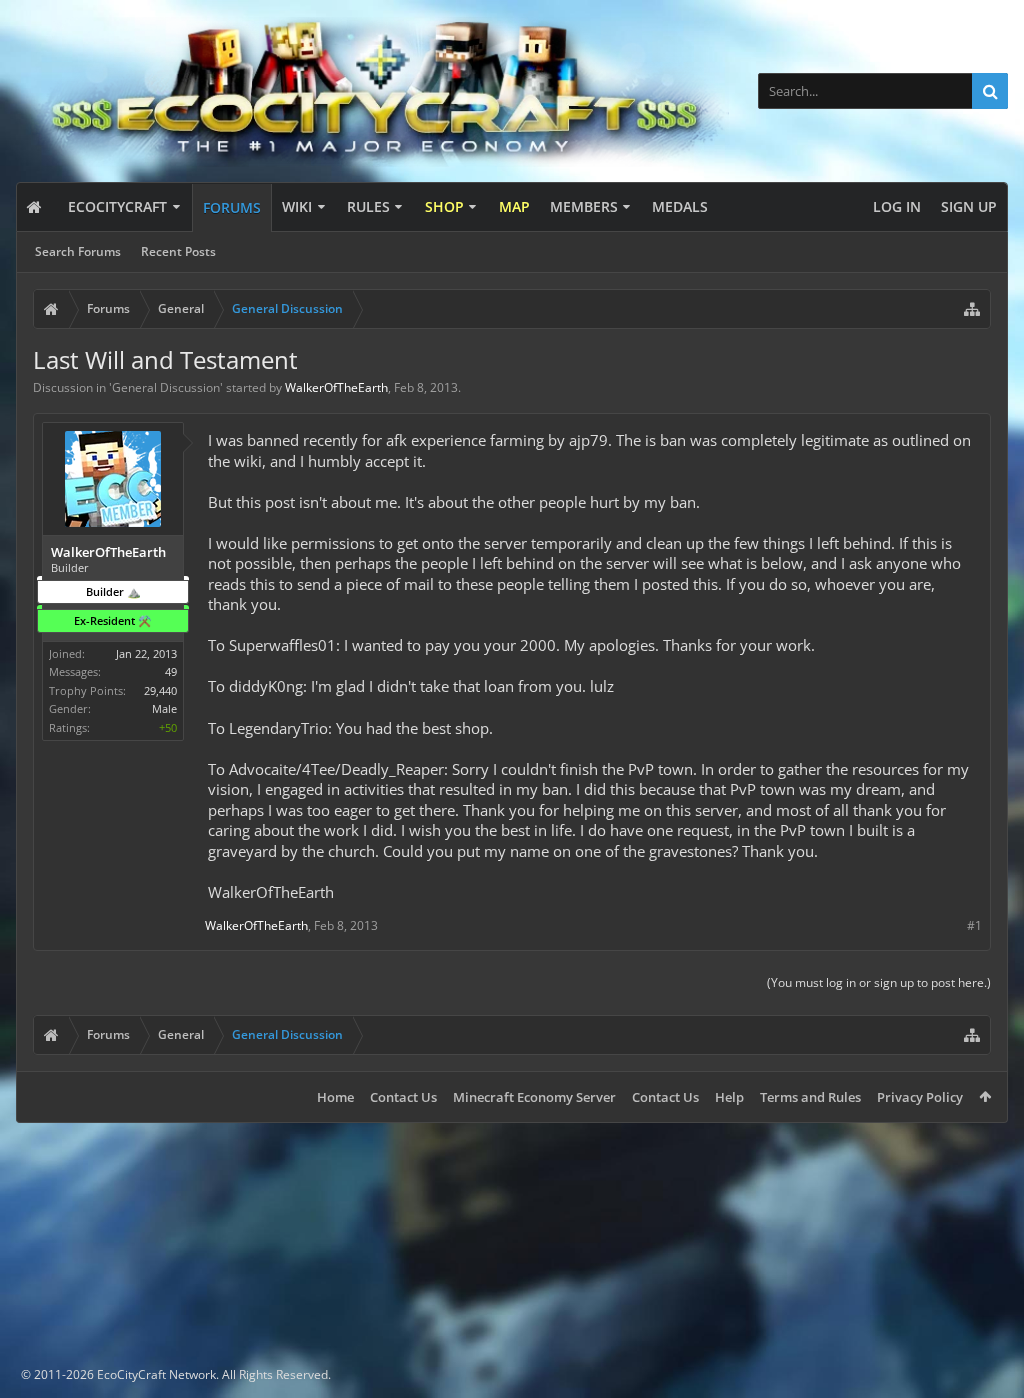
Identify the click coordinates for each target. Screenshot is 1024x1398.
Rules (368, 206)
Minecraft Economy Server (534, 1097)
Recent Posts (178, 251)
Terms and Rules (810, 1097)
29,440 (160, 690)
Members (584, 206)
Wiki (297, 206)
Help (729, 1097)
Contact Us (403, 1097)
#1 (974, 925)
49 (171, 671)
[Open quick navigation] (972, 309)
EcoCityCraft (117, 206)
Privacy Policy (920, 1097)
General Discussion (166, 387)
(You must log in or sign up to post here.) (879, 982)
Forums (232, 207)
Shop (444, 206)
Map (514, 206)
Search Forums (78, 251)
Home (335, 1097)
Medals (680, 206)
